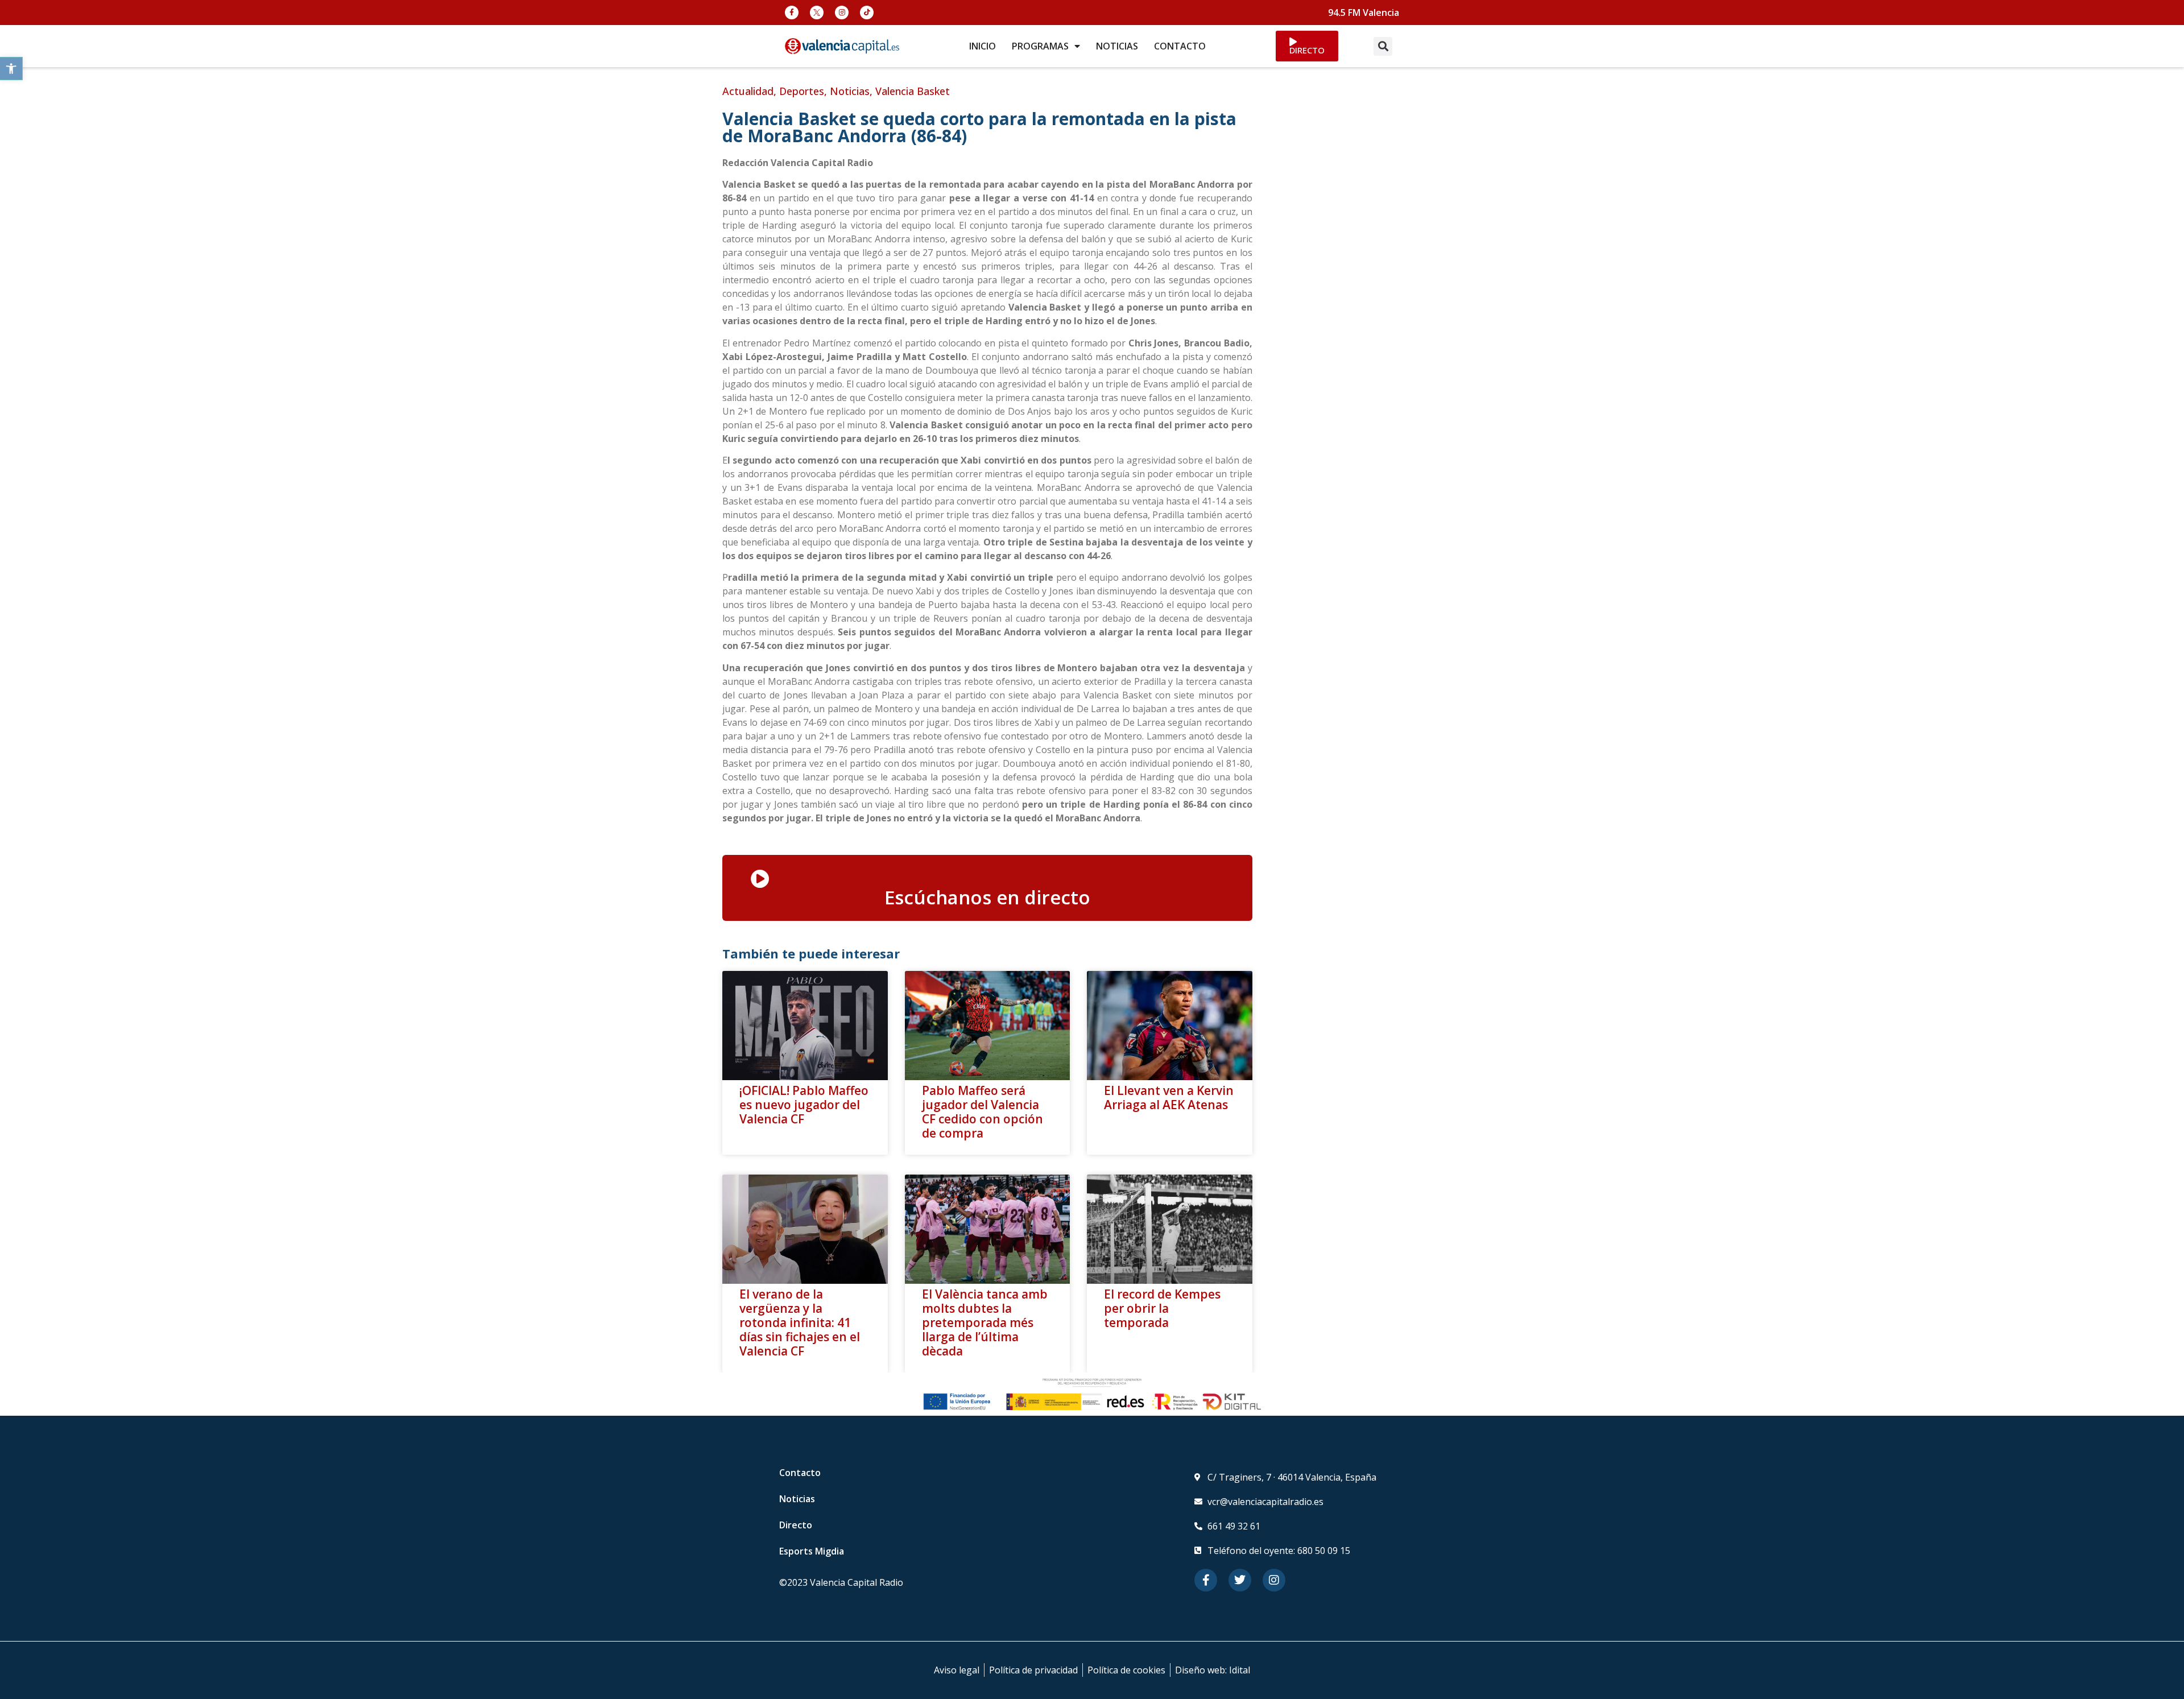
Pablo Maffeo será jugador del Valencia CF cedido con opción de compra (983, 1112)
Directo (796, 1525)
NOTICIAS (1117, 46)
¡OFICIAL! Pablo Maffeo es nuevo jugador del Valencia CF (804, 1105)
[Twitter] (1240, 1580)
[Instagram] (842, 13)
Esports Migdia (812, 1551)
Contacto (800, 1473)
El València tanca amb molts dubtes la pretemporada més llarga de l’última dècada (985, 1323)
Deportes (802, 91)
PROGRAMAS (1040, 46)
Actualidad (748, 91)
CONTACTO (1180, 46)
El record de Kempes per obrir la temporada (1162, 1308)
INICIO (983, 46)
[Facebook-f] (792, 13)
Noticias (850, 91)
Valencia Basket (913, 91)
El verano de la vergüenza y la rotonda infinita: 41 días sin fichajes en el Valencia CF (800, 1323)
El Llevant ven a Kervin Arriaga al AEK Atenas (1169, 1097)
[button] (11, 69)
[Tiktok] (867, 13)
